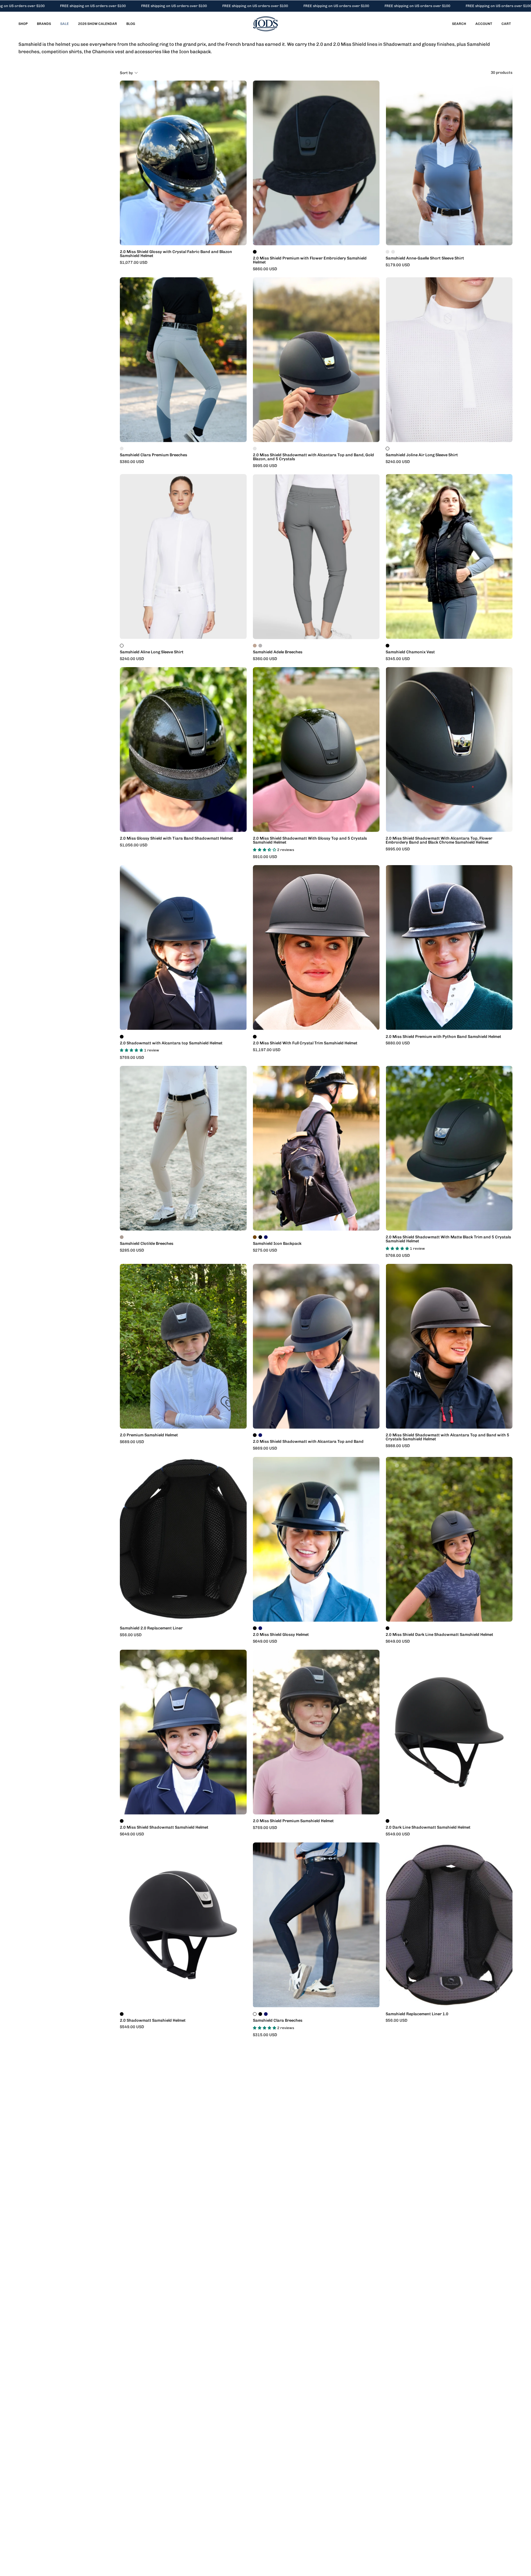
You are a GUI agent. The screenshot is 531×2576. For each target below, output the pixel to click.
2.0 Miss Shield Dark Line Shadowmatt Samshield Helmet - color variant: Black (387, 1628)
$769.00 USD (132, 1058)
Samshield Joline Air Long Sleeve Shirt (422, 455)
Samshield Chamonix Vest (410, 652)
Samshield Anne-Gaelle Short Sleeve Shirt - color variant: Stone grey (393, 252)
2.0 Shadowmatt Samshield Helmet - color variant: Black (122, 2014)
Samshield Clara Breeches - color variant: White (255, 2014)
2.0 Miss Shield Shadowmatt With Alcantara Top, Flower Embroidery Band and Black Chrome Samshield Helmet (439, 841)
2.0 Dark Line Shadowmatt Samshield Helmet (428, 1828)
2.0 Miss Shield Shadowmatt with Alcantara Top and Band (308, 1442)
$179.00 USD (398, 265)
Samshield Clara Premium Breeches (153, 455)
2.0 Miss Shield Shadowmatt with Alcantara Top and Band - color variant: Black (255, 1435)
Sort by (126, 73)
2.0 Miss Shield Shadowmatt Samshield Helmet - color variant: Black (122, 1821)
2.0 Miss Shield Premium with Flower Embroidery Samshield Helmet (310, 260)
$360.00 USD (265, 659)
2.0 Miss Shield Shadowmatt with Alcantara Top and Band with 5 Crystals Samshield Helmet (447, 1437)
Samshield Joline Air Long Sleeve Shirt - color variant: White (387, 449)
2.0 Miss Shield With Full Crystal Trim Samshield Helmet (305, 1043)
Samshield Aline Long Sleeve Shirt (152, 652)
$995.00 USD (265, 466)
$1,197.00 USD (267, 1050)
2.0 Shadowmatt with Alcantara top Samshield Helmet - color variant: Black (122, 1037)
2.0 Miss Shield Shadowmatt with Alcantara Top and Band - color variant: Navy (260, 1435)
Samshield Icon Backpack (277, 1244)
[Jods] (265, 24)
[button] (459, 24)
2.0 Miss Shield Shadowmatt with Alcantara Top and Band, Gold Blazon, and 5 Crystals (313, 457)
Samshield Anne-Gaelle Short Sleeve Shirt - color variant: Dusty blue (387, 252)
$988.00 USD (398, 1446)
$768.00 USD (398, 1256)
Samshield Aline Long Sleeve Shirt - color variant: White (122, 646)
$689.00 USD (132, 1442)
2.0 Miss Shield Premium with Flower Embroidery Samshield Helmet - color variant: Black (255, 252)
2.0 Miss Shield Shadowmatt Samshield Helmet (164, 1828)
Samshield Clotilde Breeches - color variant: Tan (122, 1237)
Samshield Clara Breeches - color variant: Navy (266, 2014)
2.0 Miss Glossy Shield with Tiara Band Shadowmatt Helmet (176, 839)
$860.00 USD (265, 269)
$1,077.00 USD (134, 263)
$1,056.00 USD (134, 845)
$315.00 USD (265, 2035)
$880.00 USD (398, 1043)
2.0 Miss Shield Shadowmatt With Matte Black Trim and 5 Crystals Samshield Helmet (448, 1239)
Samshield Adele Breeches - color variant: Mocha (255, 646)
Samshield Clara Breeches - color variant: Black (260, 2014)
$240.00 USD (398, 462)
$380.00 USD (132, 462)
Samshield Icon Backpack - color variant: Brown (255, 1237)
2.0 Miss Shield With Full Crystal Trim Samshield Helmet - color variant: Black (255, 1037)
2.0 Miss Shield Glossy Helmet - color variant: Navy (260, 1628)
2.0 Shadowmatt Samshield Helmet (153, 2021)
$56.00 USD (131, 1635)
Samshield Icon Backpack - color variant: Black (260, 1237)
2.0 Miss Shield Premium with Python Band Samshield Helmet (443, 1037)
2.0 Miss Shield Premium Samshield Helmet (293, 1821)
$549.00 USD (398, 1834)
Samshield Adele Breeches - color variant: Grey (260, 646)
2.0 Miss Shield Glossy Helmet (281, 1635)
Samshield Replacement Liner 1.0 (417, 2014)
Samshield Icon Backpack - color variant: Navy (266, 1237)
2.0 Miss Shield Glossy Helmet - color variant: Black (255, 1628)
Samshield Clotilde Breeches (147, 1244)
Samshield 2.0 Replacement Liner (151, 1628)
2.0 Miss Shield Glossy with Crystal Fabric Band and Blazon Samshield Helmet (176, 254)
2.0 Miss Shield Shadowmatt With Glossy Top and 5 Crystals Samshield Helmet (310, 841)
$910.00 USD (265, 857)
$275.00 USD (265, 1250)
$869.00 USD (265, 1448)
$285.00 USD (132, 1250)
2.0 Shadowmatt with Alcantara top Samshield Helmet (171, 1043)
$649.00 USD (265, 1642)
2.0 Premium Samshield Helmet (149, 1435)
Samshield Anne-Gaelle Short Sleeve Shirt (425, 258)
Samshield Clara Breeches (278, 2021)
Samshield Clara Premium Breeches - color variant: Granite (122, 449)
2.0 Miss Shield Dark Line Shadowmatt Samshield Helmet (439, 1635)
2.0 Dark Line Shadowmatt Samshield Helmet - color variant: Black (387, 1821)
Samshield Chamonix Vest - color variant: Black (387, 646)
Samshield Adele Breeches (278, 652)
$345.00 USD (398, 659)
